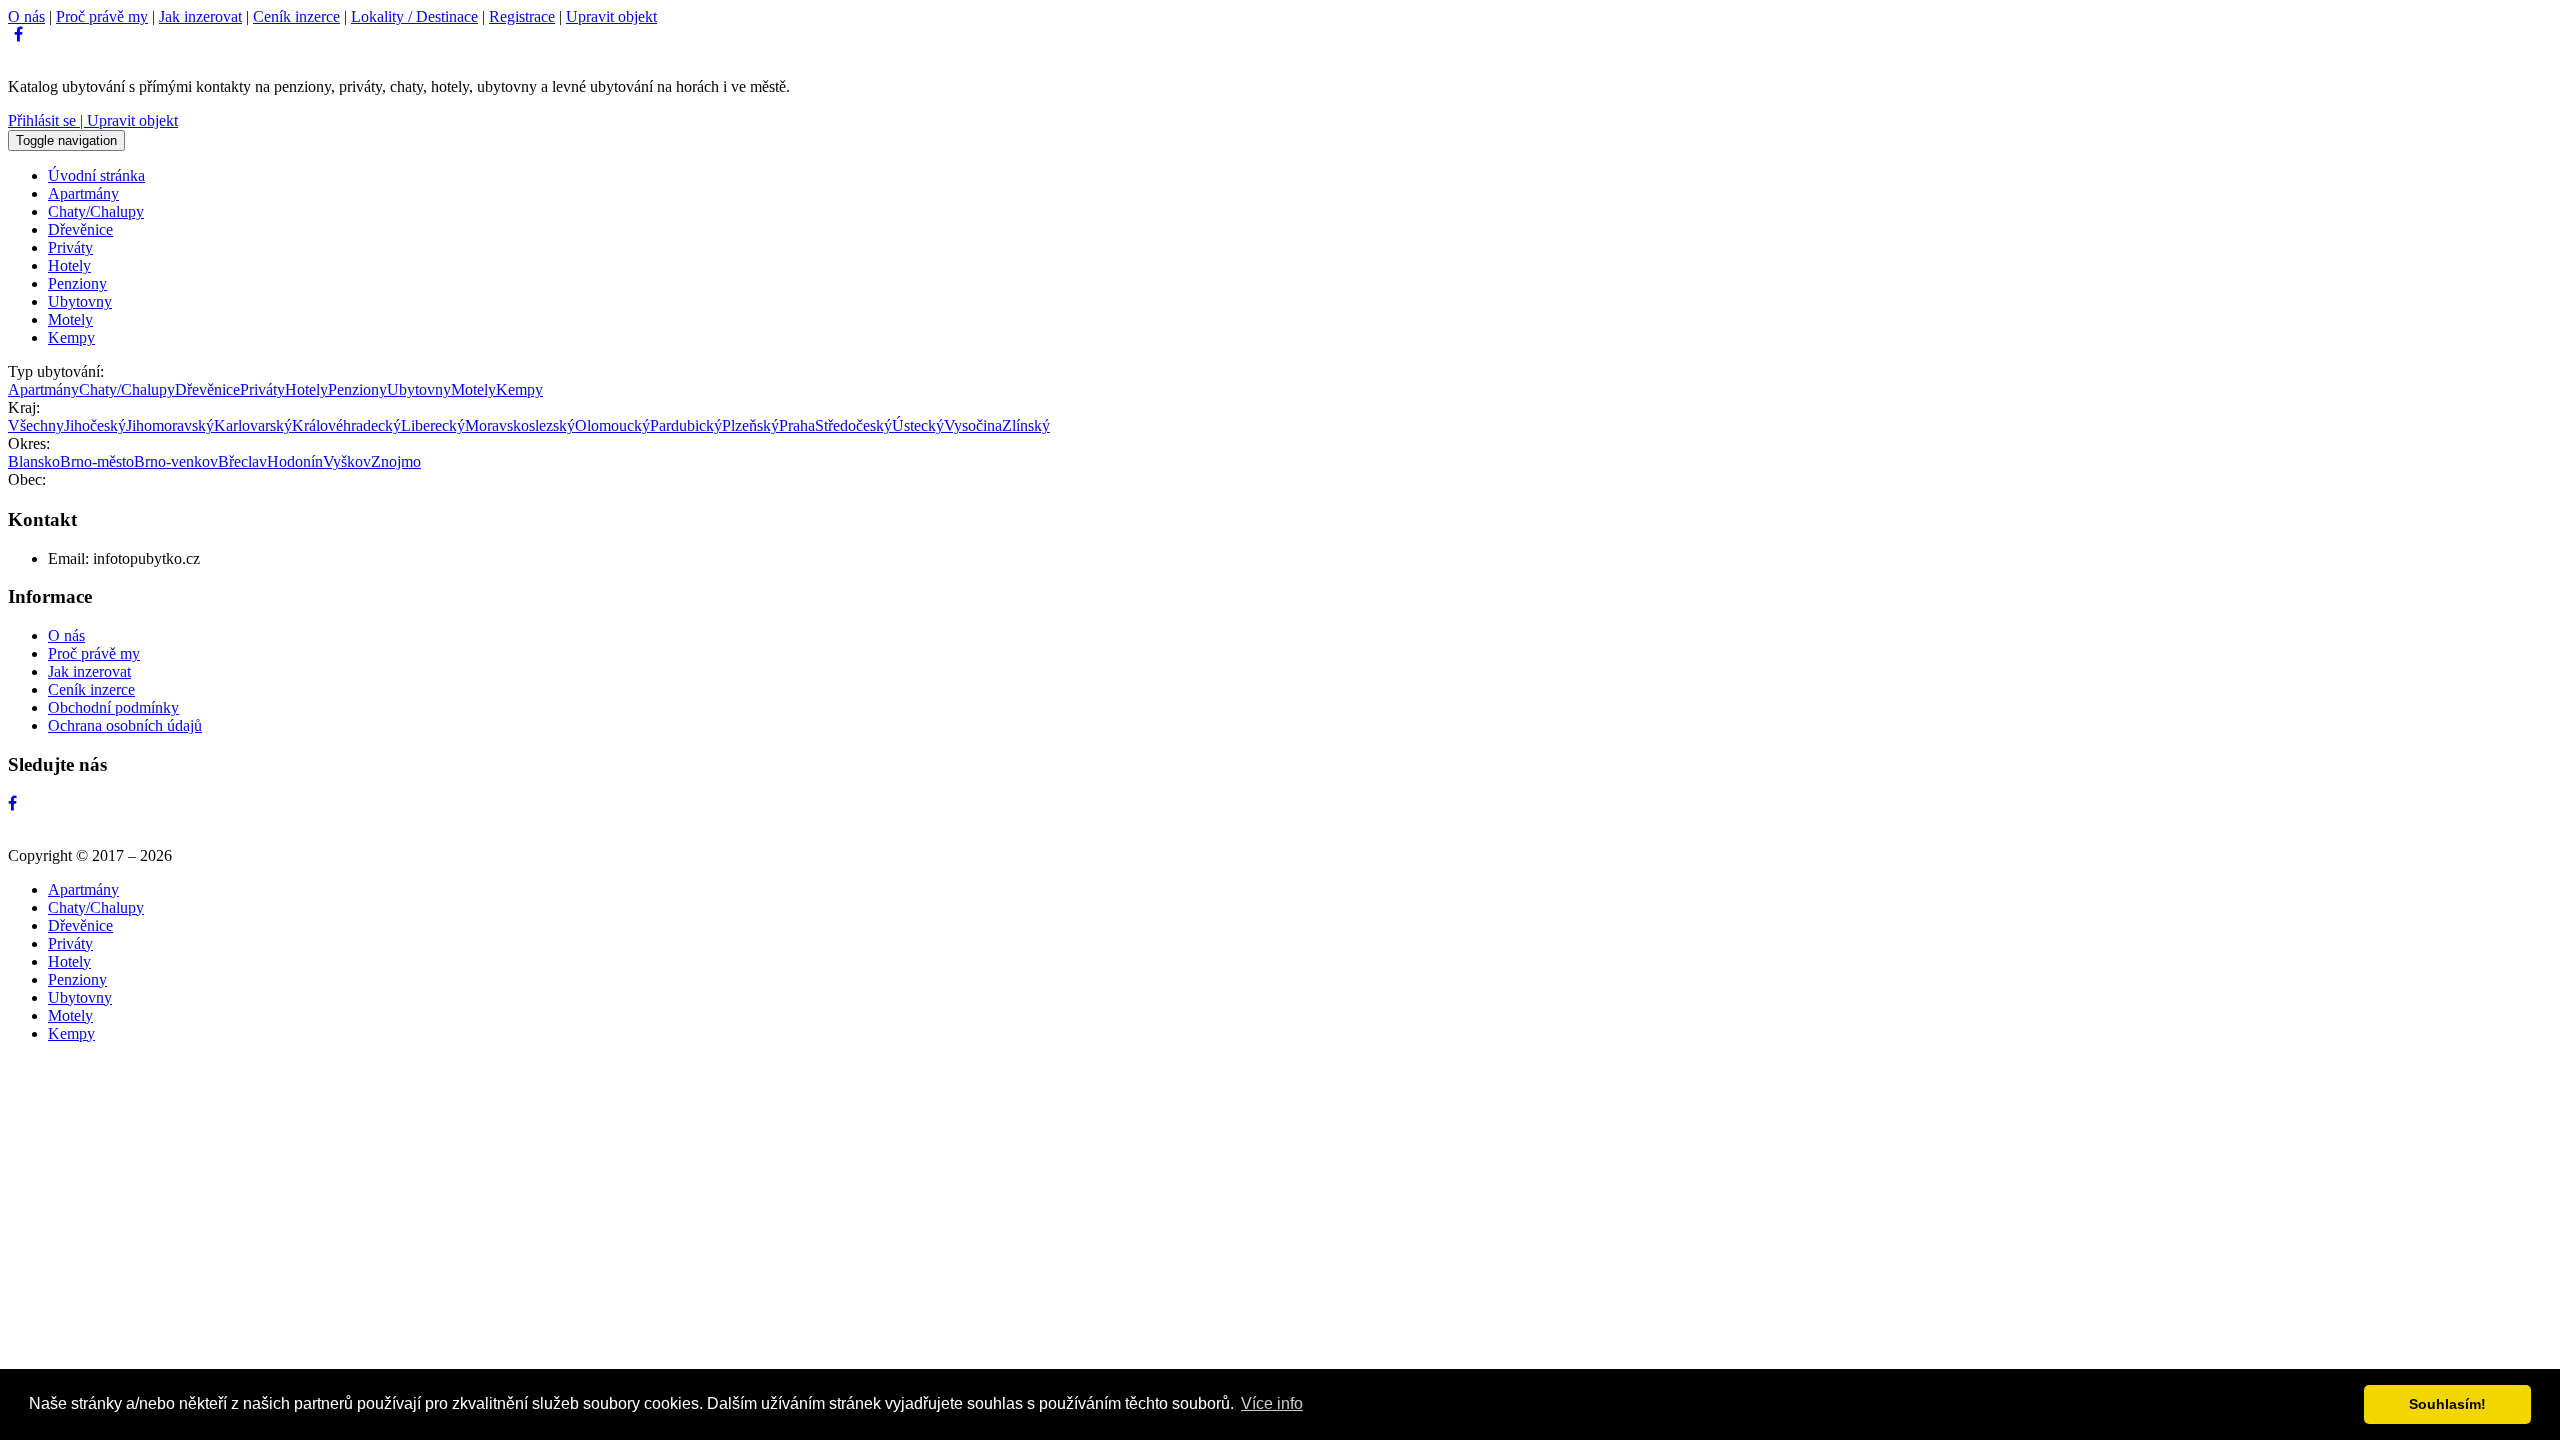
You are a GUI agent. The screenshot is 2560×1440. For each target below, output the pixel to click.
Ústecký (918, 425)
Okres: (29, 443)
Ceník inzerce (296, 16)
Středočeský (853, 425)
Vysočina (973, 425)
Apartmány (83, 193)
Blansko (34, 461)
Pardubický (686, 425)
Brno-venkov (176, 461)
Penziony (77, 283)
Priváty (70, 247)
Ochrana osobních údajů (125, 725)
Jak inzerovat (200, 16)
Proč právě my (102, 16)
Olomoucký (612, 425)
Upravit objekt (611, 16)
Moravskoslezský (520, 425)
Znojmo (396, 461)
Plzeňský (750, 425)
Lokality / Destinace (414, 16)
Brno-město (97, 461)
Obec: (27, 479)
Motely (70, 319)
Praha (797, 425)
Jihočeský (95, 425)
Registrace (522, 16)
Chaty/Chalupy (96, 211)
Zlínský (1026, 425)
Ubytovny (80, 301)
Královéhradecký (346, 425)
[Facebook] (18, 34)
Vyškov (347, 461)
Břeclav (242, 461)
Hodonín (295, 461)
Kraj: (24, 407)
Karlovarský (253, 425)
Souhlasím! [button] (2447, 1404)
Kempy (71, 337)
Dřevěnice (80, 229)
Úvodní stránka (96, 175)
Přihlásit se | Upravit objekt (93, 120)
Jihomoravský (170, 425)
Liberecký (433, 425)
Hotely (69, 265)
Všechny (36, 425)
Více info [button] (1272, 1403)
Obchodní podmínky (113, 707)
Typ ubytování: (56, 371)
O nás (26, 16)
